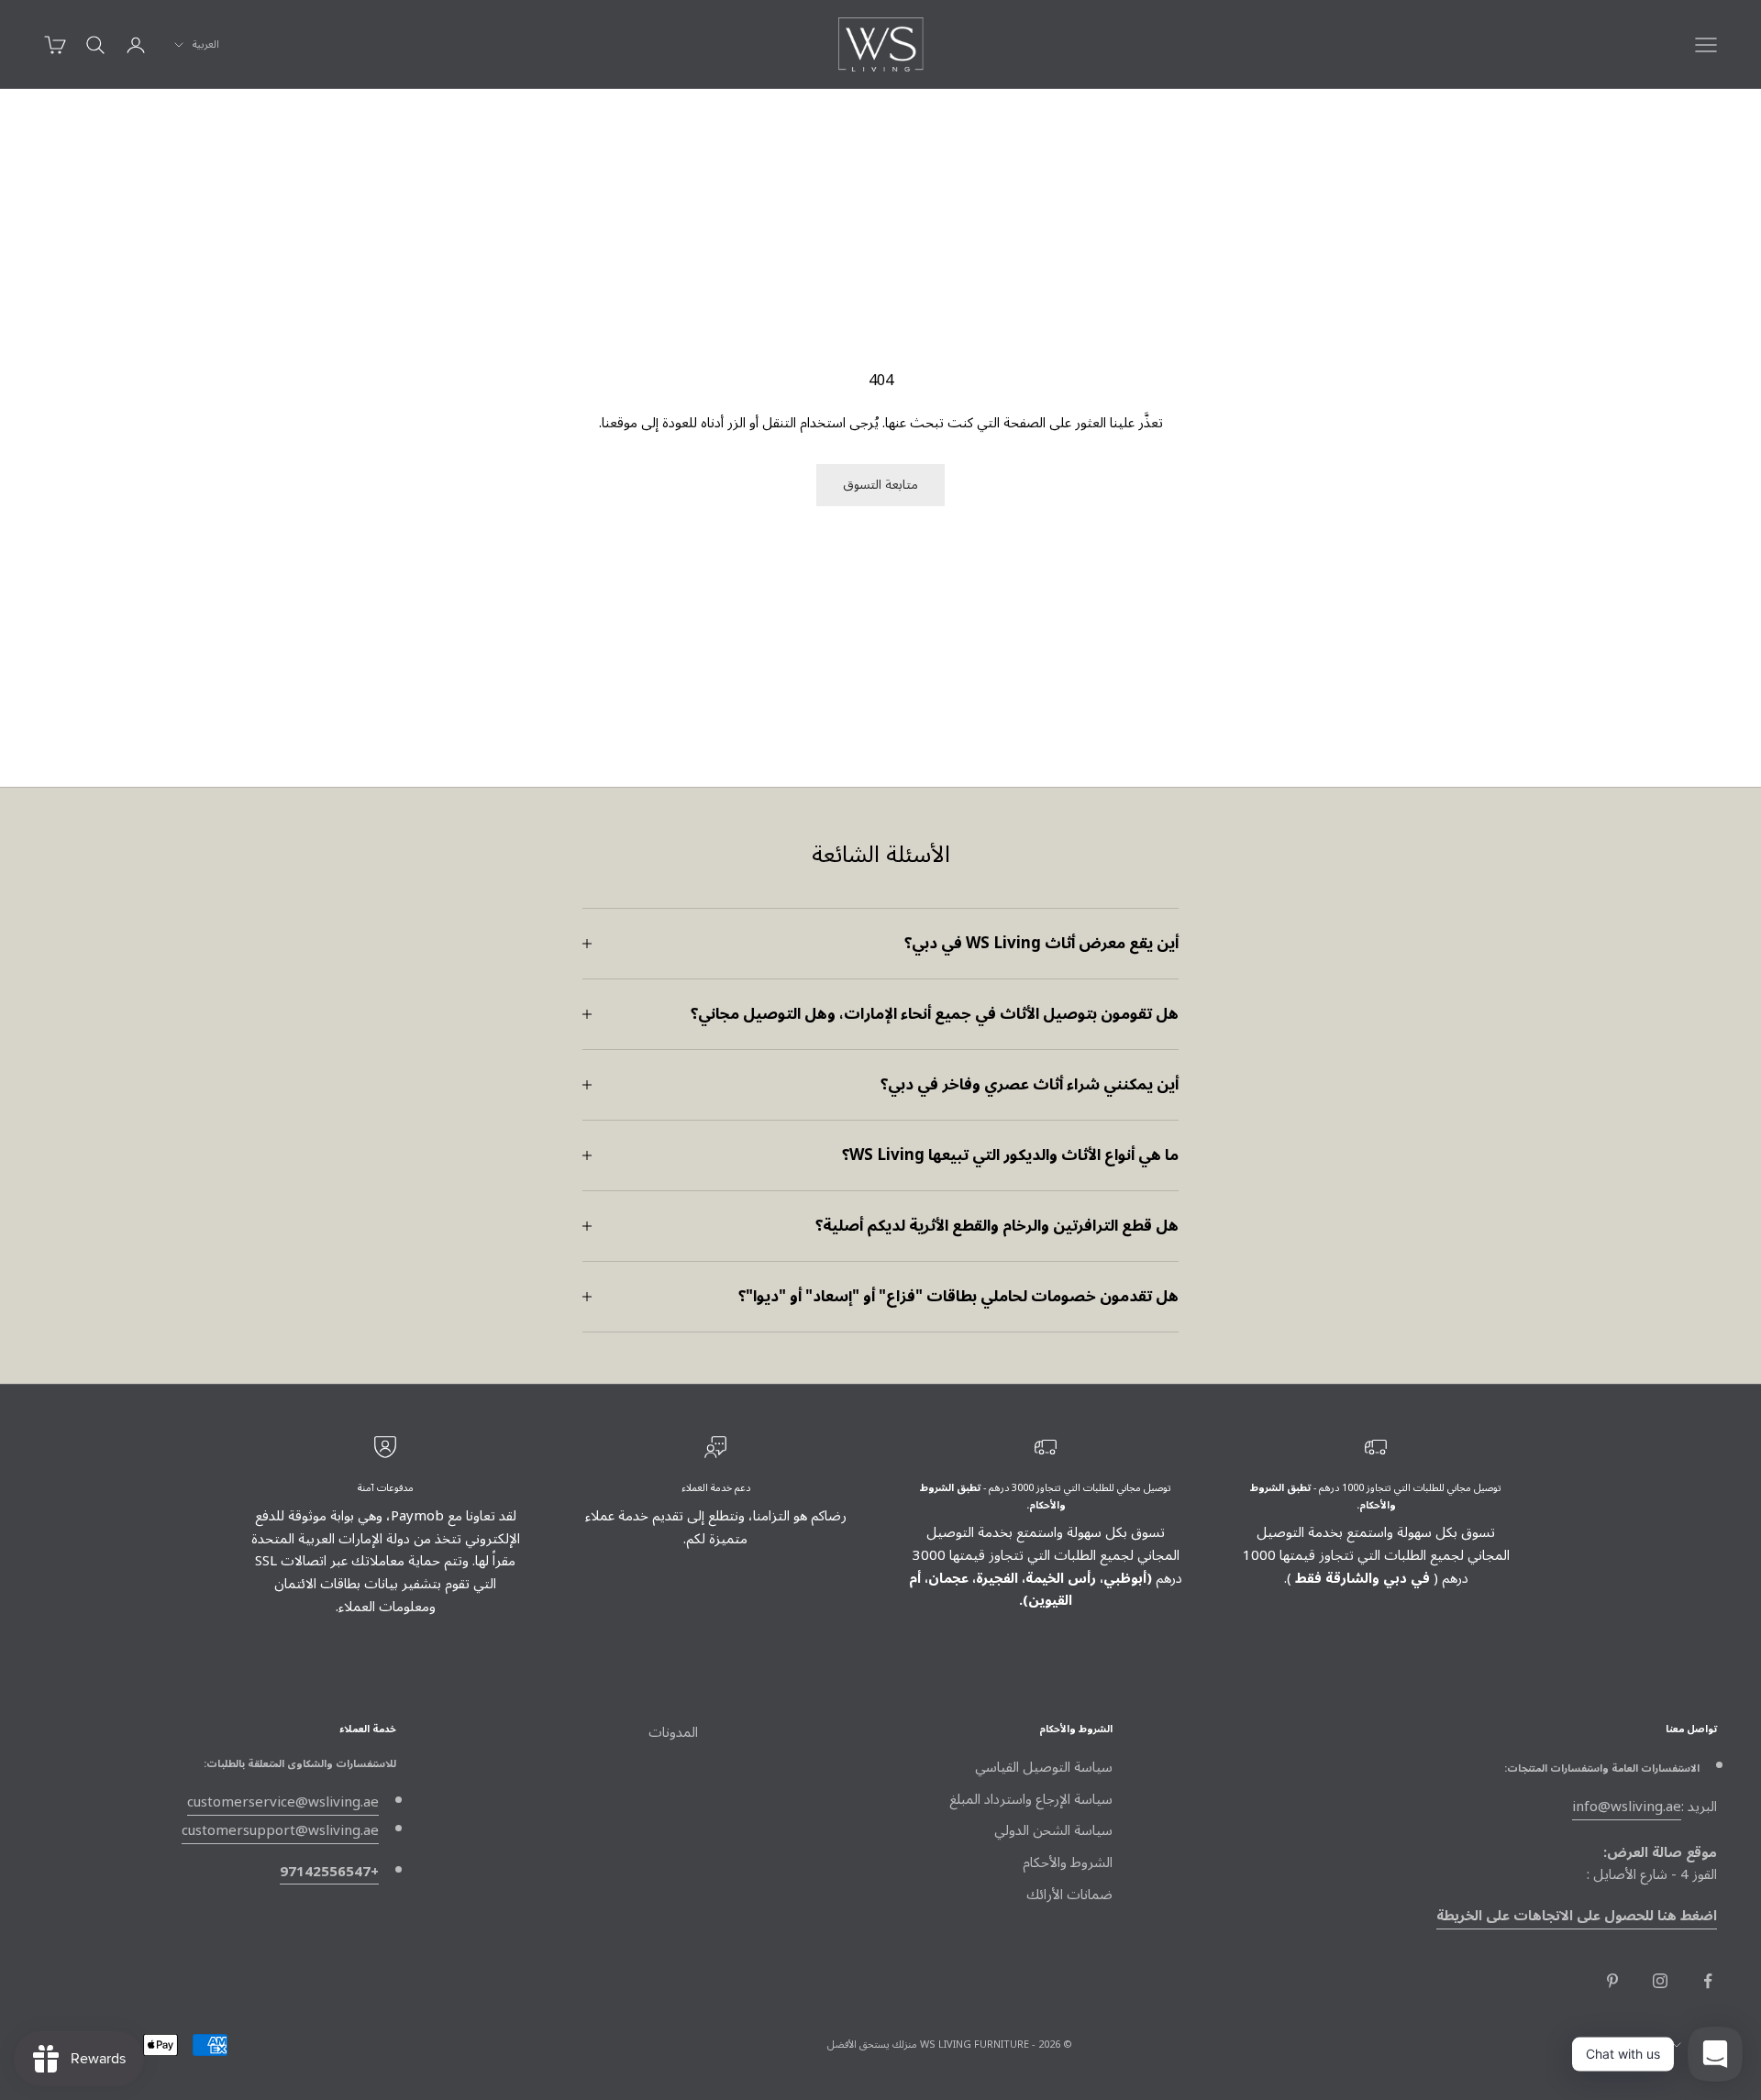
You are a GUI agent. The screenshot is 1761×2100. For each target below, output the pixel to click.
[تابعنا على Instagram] (1660, 1981)
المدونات (673, 1732)
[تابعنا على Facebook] (1708, 1981)
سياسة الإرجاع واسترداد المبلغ (1031, 1799)
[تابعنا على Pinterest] (1612, 1981)
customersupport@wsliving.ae (280, 1830)
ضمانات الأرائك (1069, 1895)
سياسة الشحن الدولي (1053, 1830)
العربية (206, 45)
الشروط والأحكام (1068, 1862)
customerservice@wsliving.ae (283, 1802)
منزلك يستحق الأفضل (872, 2045)
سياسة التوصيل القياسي (1044, 1767)
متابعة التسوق (880, 485)
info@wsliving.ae (1627, 1807)
